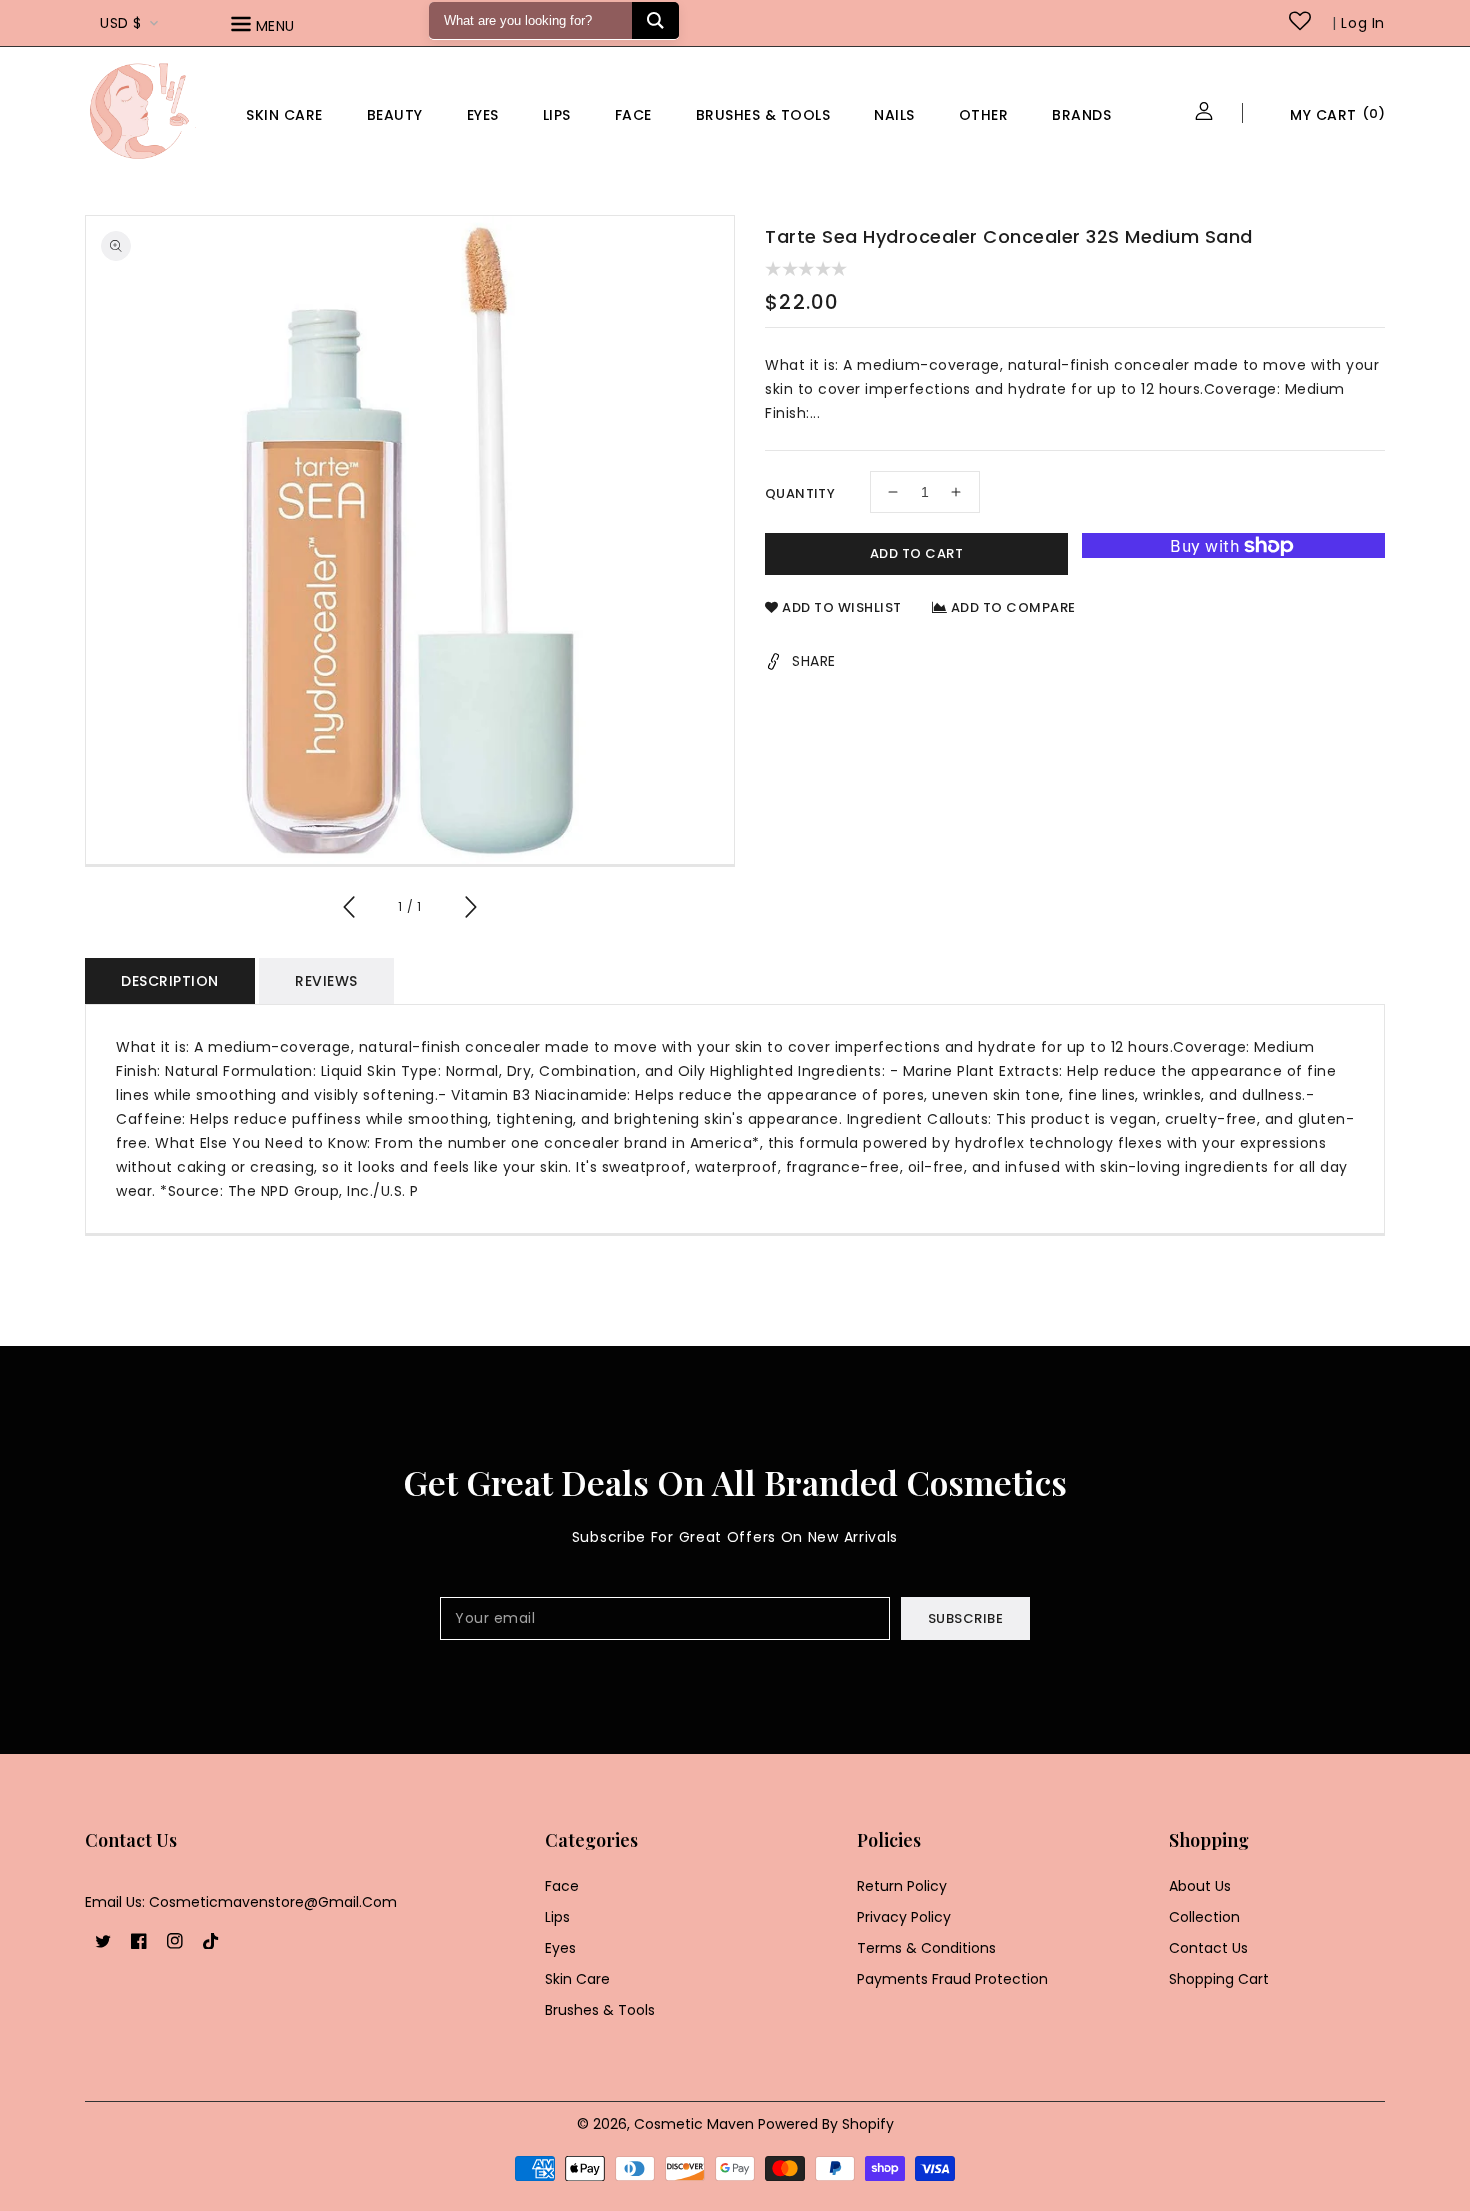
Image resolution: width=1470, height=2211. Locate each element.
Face (633, 115)
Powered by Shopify (826, 2124)
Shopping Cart (1219, 1979)
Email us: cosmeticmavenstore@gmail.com (241, 1902)
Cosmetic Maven (694, 2124)
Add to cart (917, 553)
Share (814, 661)
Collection (1204, 1917)
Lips (557, 115)
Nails (894, 115)
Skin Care (284, 115)
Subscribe (966, 1618)
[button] (291, 27)
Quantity (800, 493)
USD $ (121, 23)
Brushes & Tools (600, 2010)
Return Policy (902, 1886)
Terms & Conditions (926, 1948)
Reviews (326, 981)
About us (1200, 1886)
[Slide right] (470, 910)
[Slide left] (350, 910)
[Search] (655, 20)
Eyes (483, 115)
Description (170, 981)
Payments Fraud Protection (952, 1979)
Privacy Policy (904, 1917)
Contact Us (1208, 1948)
